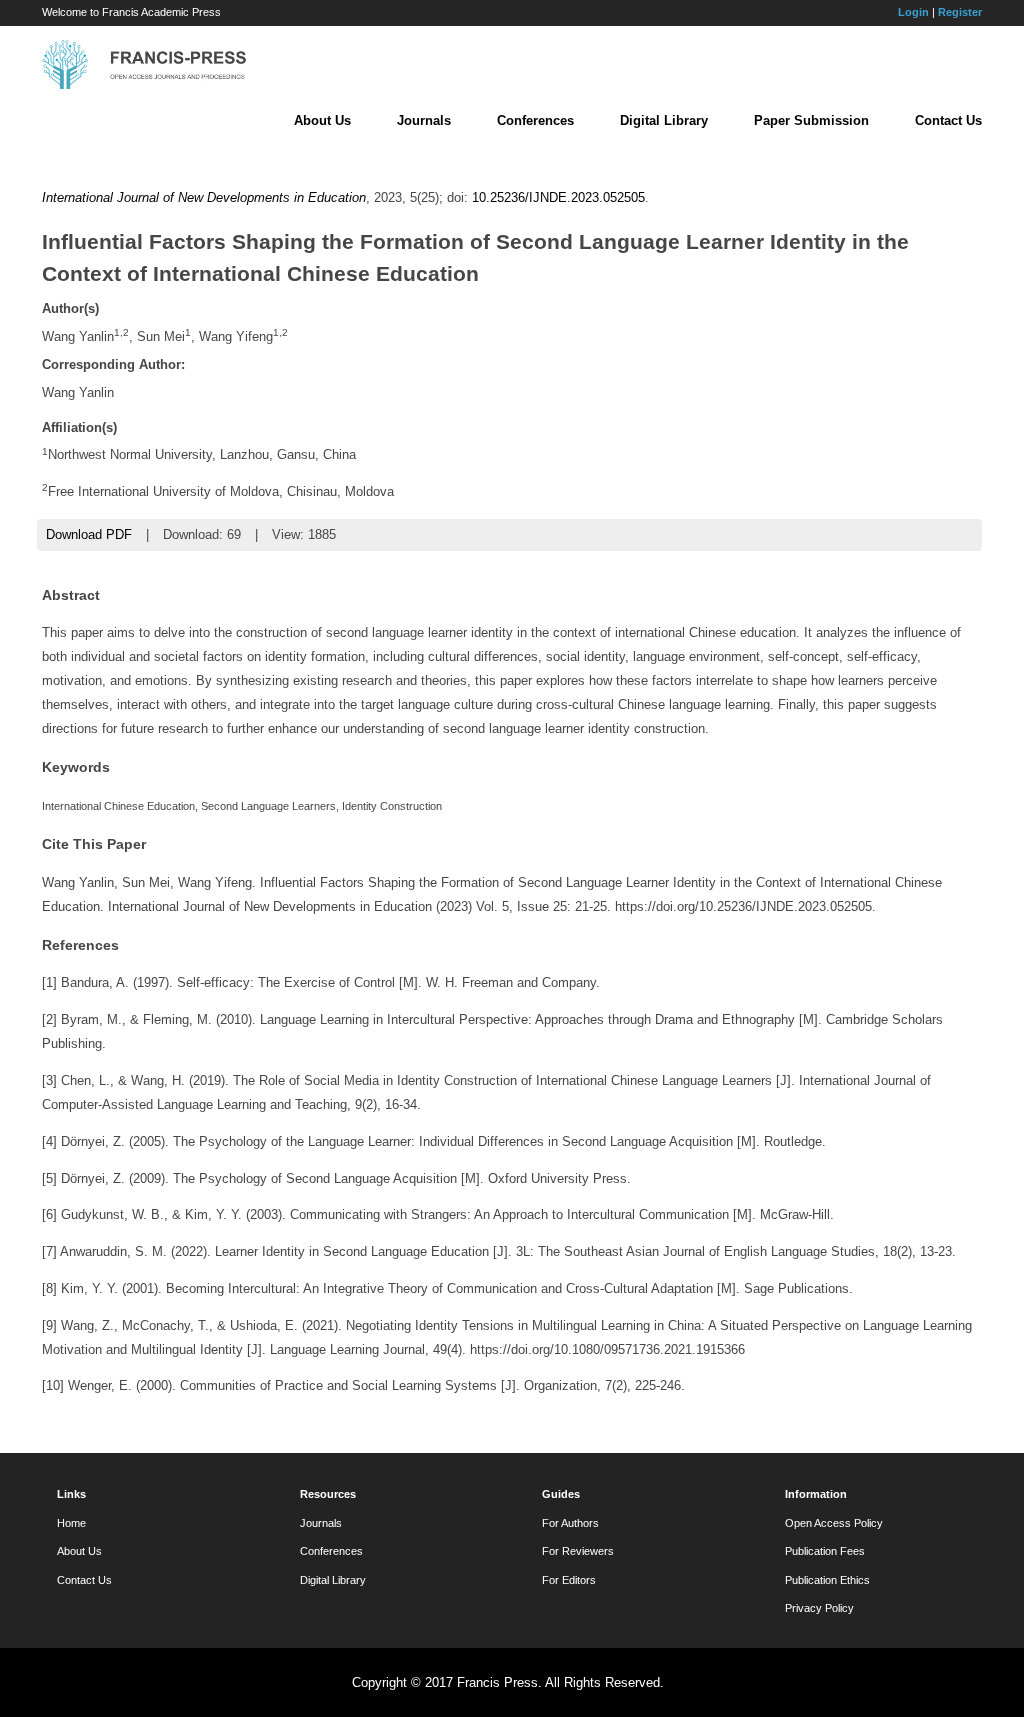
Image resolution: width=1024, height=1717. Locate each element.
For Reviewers (578, 1551)
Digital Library (664, 120)
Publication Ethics (827, 1580)
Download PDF (89, 534)
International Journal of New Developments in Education (204, 197)
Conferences (535, 120)
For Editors (569, 1580)
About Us (322, 120)
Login (913, 12)
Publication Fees (825, 1551)
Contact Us (948, 120)
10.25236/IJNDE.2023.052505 (558, 197)
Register (960, 12)
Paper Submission (811, 120)
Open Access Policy (834, 1523)
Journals (424, 120)
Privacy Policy (819, 1608)
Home (71, 1523)
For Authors (570, 1523)
